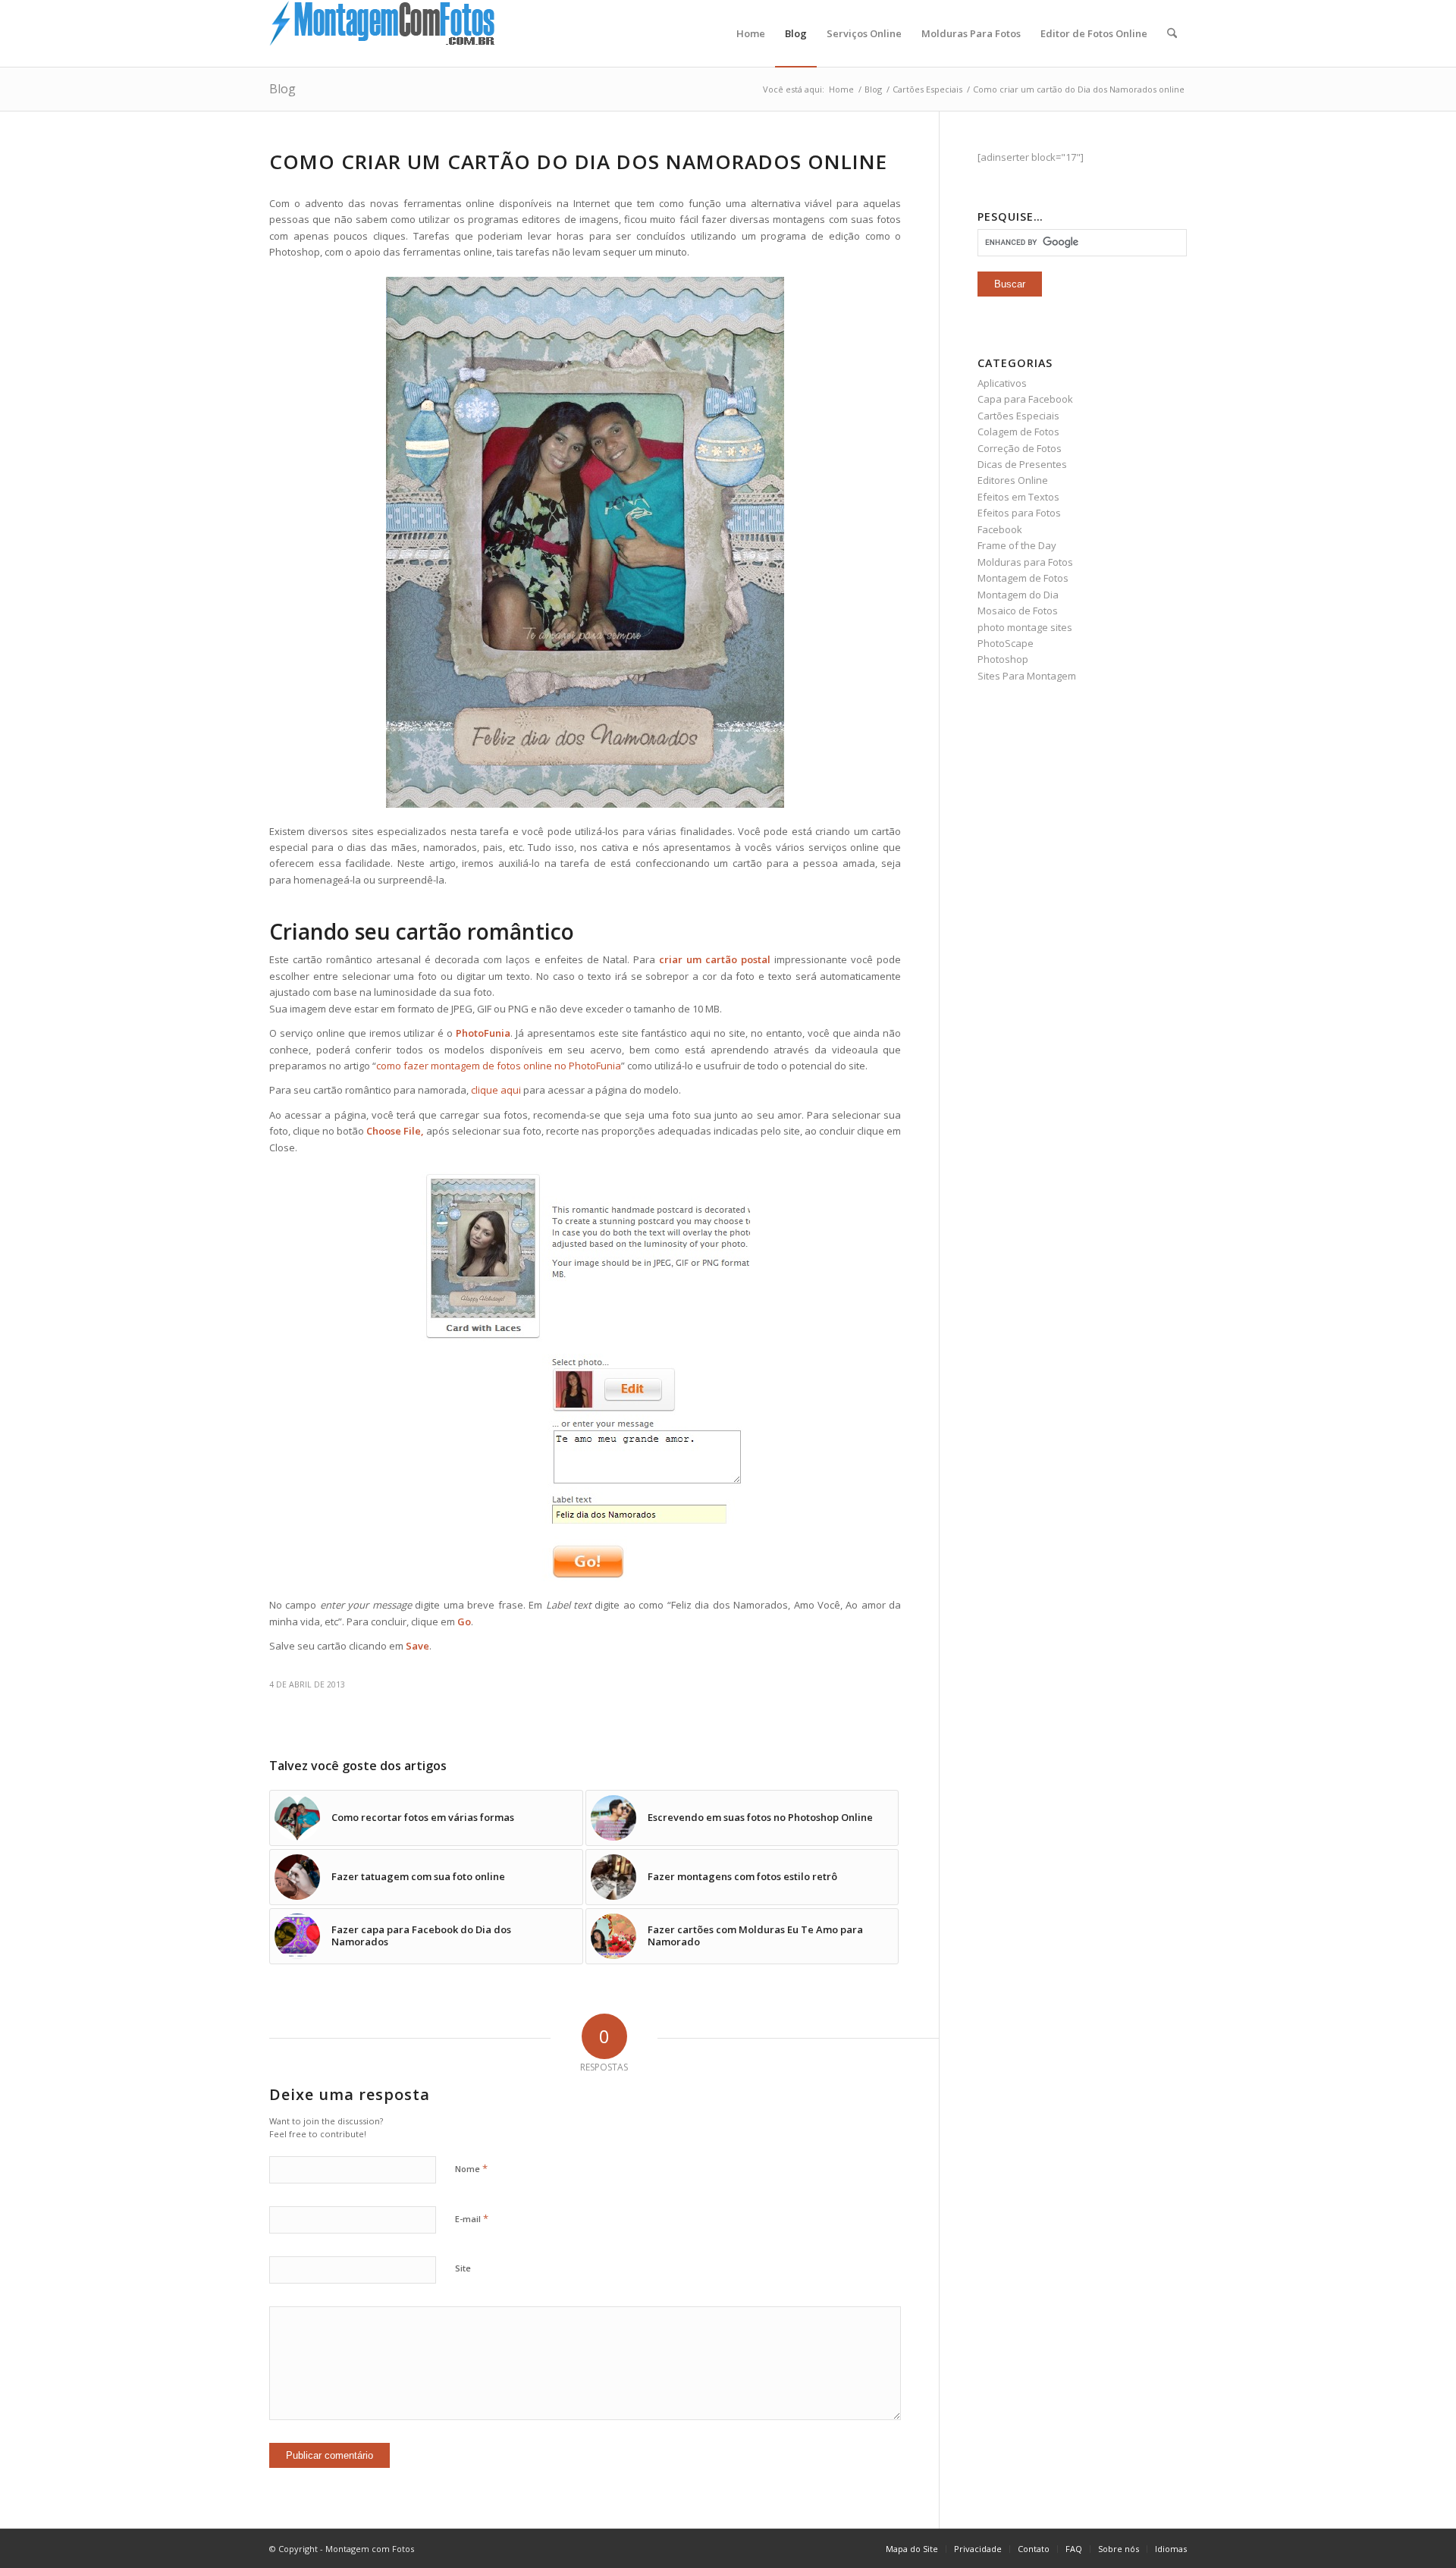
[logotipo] (383, 33)
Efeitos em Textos (1018, 497)
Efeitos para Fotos (1019, 513)
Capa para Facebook (1025, 399)
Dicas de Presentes (1022, 464)
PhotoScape (1006, 643)
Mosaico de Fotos (1018, 611)
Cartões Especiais (1018, 416)
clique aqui (496, 1090)
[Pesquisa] (1172, 33)
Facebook (1000, 529)
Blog (282, 89)
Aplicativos (1002, 383)
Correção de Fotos (1020, 448)
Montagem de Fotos (1023, 578)
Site (463, 2268)
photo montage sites (1025, 627)
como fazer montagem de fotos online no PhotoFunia (499, 1066)
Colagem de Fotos (1018, 432)
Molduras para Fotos (1025, 562)
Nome (471, 2168)
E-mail (472, 2218)
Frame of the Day (1017, 545)
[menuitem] (751, 33)
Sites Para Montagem (1027, 676)
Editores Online (1013, 480)
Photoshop (1003, 659)
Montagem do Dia (1018, 595)
